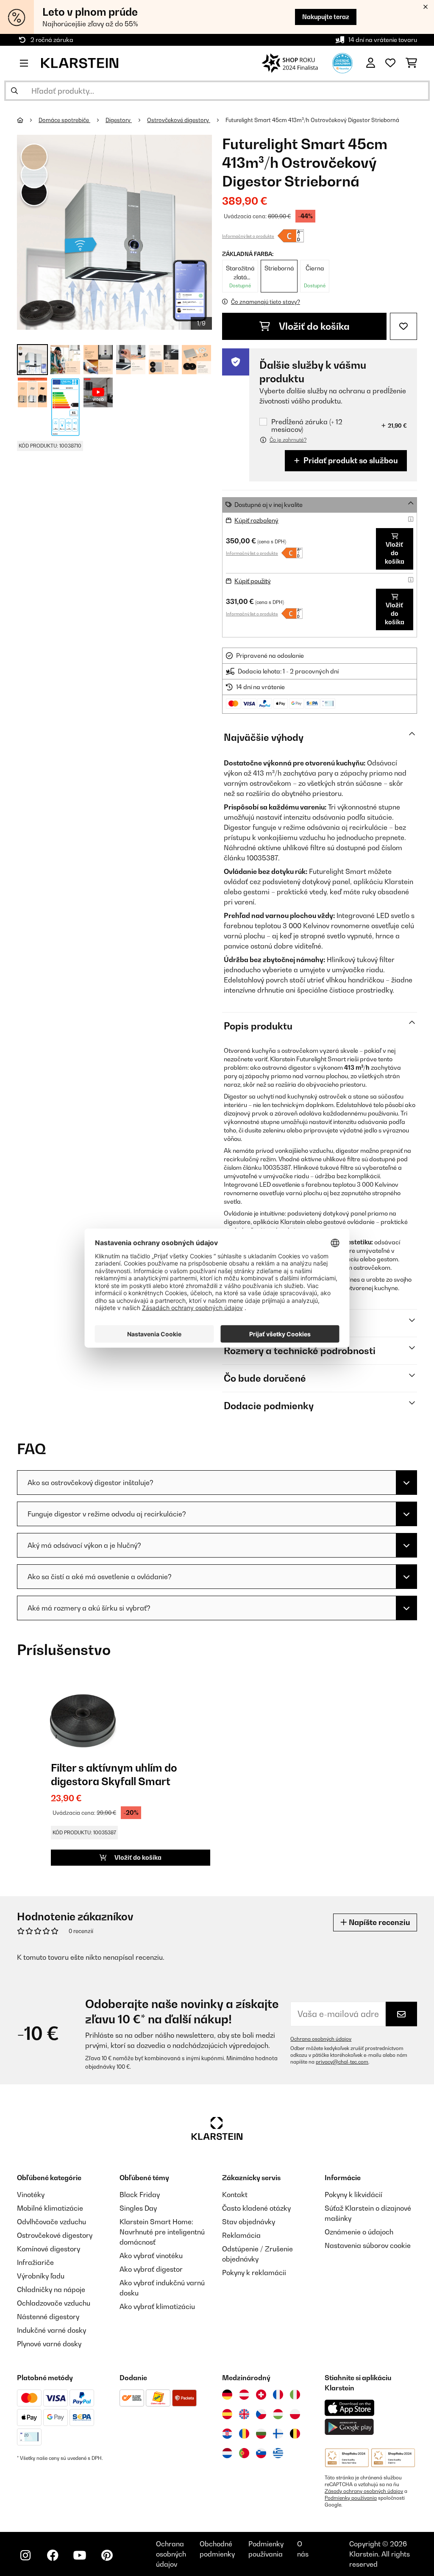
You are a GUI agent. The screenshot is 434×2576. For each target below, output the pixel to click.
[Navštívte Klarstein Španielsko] (227, 2414)
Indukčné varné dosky (51, 2330)
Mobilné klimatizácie (50, 2208)
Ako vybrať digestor (151, 2269)
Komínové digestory (49, 2249)
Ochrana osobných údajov (321, 2039)
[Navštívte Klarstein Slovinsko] (261, 2453)
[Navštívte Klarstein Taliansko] (295, 2395)
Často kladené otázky (256, 2208)
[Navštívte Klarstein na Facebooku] (53, 2555)
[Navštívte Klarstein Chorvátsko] (227, 2434)
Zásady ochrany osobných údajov (364, 2491)
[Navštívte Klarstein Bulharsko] (261, 2434)
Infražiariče (35, 2262)
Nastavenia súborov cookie (368, 2245)
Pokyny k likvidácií (353, 2195)
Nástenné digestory (48, 2317)
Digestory (119, 120)
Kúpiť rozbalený (256, 520)
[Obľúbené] (390, 63)
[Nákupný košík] (411, 63)
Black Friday (140, 2195)
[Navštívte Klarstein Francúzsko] (278, 2395)
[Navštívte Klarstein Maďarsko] (278, 2414)
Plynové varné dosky (49, 2344)
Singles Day (138, 2208)
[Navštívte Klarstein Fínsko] (278, 2434)
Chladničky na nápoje (51, 2289)
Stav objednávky (249, 2222)
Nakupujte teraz (326, 17)
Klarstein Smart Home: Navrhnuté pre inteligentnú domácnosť (162, 2232)
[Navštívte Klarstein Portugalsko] (244, 2453)
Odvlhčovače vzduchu (51, 2222)
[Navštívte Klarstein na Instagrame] (25, 2555)
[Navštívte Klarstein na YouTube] (80, 2555)
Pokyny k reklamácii (254, 2273)
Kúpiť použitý (253, 581)
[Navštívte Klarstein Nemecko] (227, 2395)
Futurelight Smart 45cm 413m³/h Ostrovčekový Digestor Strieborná (312, 120)
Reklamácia (241, 2235)
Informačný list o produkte (248, 236)
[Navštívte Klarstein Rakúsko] (244, 2395)
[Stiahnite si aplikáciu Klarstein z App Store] (350, 2408)
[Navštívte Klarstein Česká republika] (261, 2414)
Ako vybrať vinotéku (151, 2256)
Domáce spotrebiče (64, 120)
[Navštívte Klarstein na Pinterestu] (107, 2555)
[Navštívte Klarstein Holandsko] (227, 2453)
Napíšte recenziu (378, 1922)
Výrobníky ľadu (41, 2276)
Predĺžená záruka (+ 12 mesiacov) (307, 426)
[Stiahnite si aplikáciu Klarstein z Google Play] (349, 2427)
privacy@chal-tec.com (342, 2062)
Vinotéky (31, 2195)
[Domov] (28, 120)
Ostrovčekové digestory (179, 120)
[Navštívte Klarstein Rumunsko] (244, 2434)
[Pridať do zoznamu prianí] (403, 326)
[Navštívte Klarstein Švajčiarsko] (261, 2395)
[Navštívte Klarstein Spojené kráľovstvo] (244, 2414)
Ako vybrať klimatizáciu (157, 2306)
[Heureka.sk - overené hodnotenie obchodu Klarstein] (342, 62)
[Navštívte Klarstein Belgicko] (295, 2434)
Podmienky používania (351, 2498)
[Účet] (371, 63)
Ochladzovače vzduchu (54, 2303)
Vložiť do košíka (313, 326)
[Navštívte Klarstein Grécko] (278, 2454)
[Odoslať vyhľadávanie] (14, 91)
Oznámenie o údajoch (359, 2232)
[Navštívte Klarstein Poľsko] (295, 2414)
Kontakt (235, 2195)
